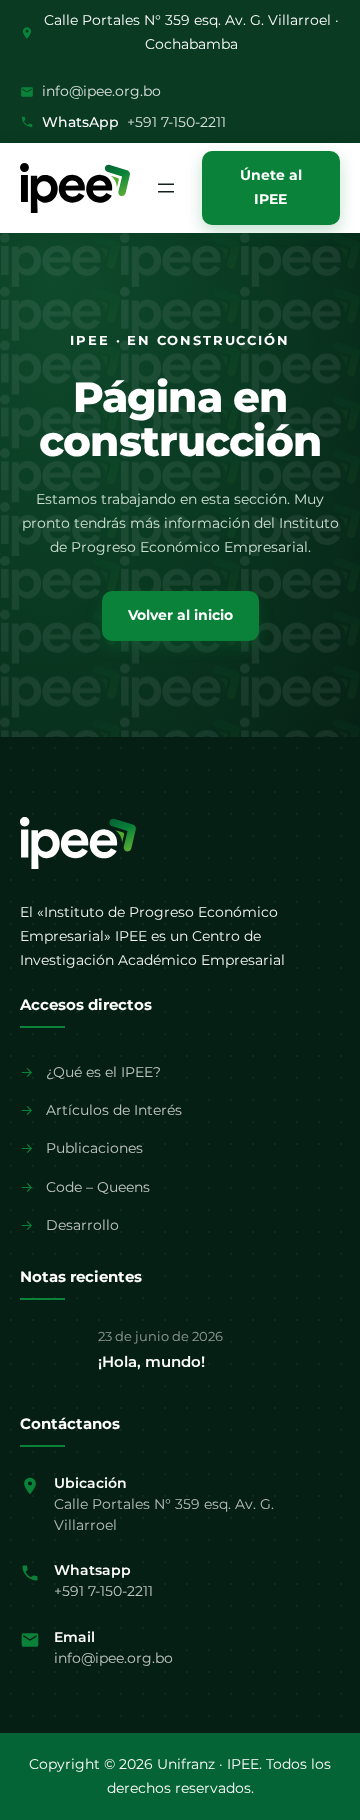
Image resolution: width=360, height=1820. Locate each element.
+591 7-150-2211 (176, 122)
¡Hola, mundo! (151, 1361)
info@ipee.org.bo (101, 91)
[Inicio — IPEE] (78, 843)
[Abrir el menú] (166, 188)
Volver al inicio (180, 615)
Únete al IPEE (271, 187)
